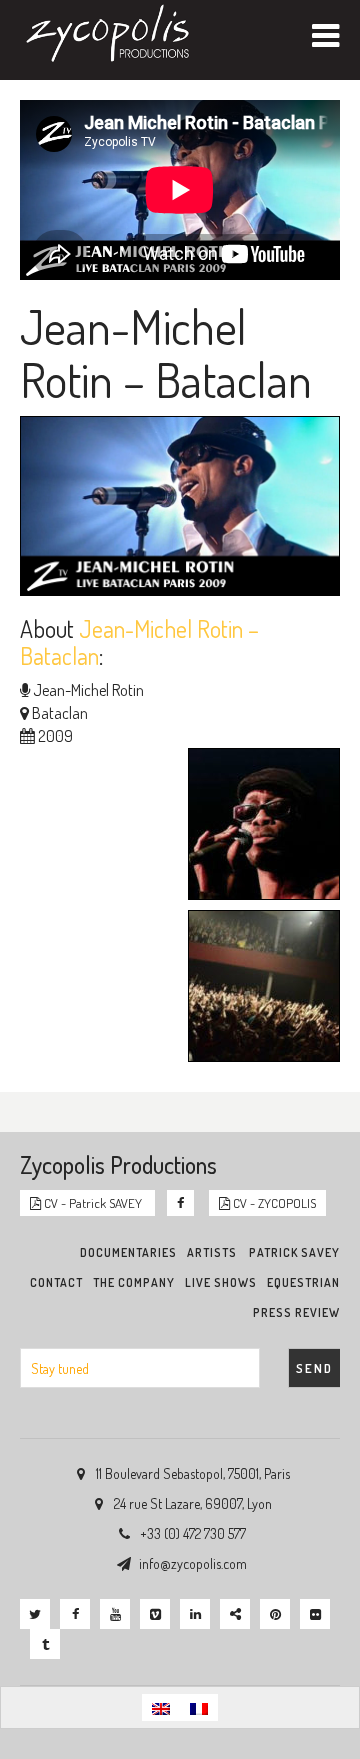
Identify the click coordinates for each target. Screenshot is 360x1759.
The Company (134, 1282)
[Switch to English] (161, 1707)
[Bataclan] (259, 989)
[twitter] (35, 1614)
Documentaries (128, 1252)
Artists (212, 1252)
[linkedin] (195, 1614)
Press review (296, 1312)
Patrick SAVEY (294, 1252)
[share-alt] (235, 1614)
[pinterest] (275, 1614)
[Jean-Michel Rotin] (259, 827)
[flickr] (315, 1614)
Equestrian (303, 1282)
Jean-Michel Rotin (88, 690)
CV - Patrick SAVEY (93, 1203)
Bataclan (60, 713)
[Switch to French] (199, 1707)
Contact (56, 1282)
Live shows (221, 1282)
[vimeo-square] (155, 1614)
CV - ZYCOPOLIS (273, 1203)
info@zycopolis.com (193, 1563)
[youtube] (115, 1614)
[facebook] (75, 1614)
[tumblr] (45, 1644)
